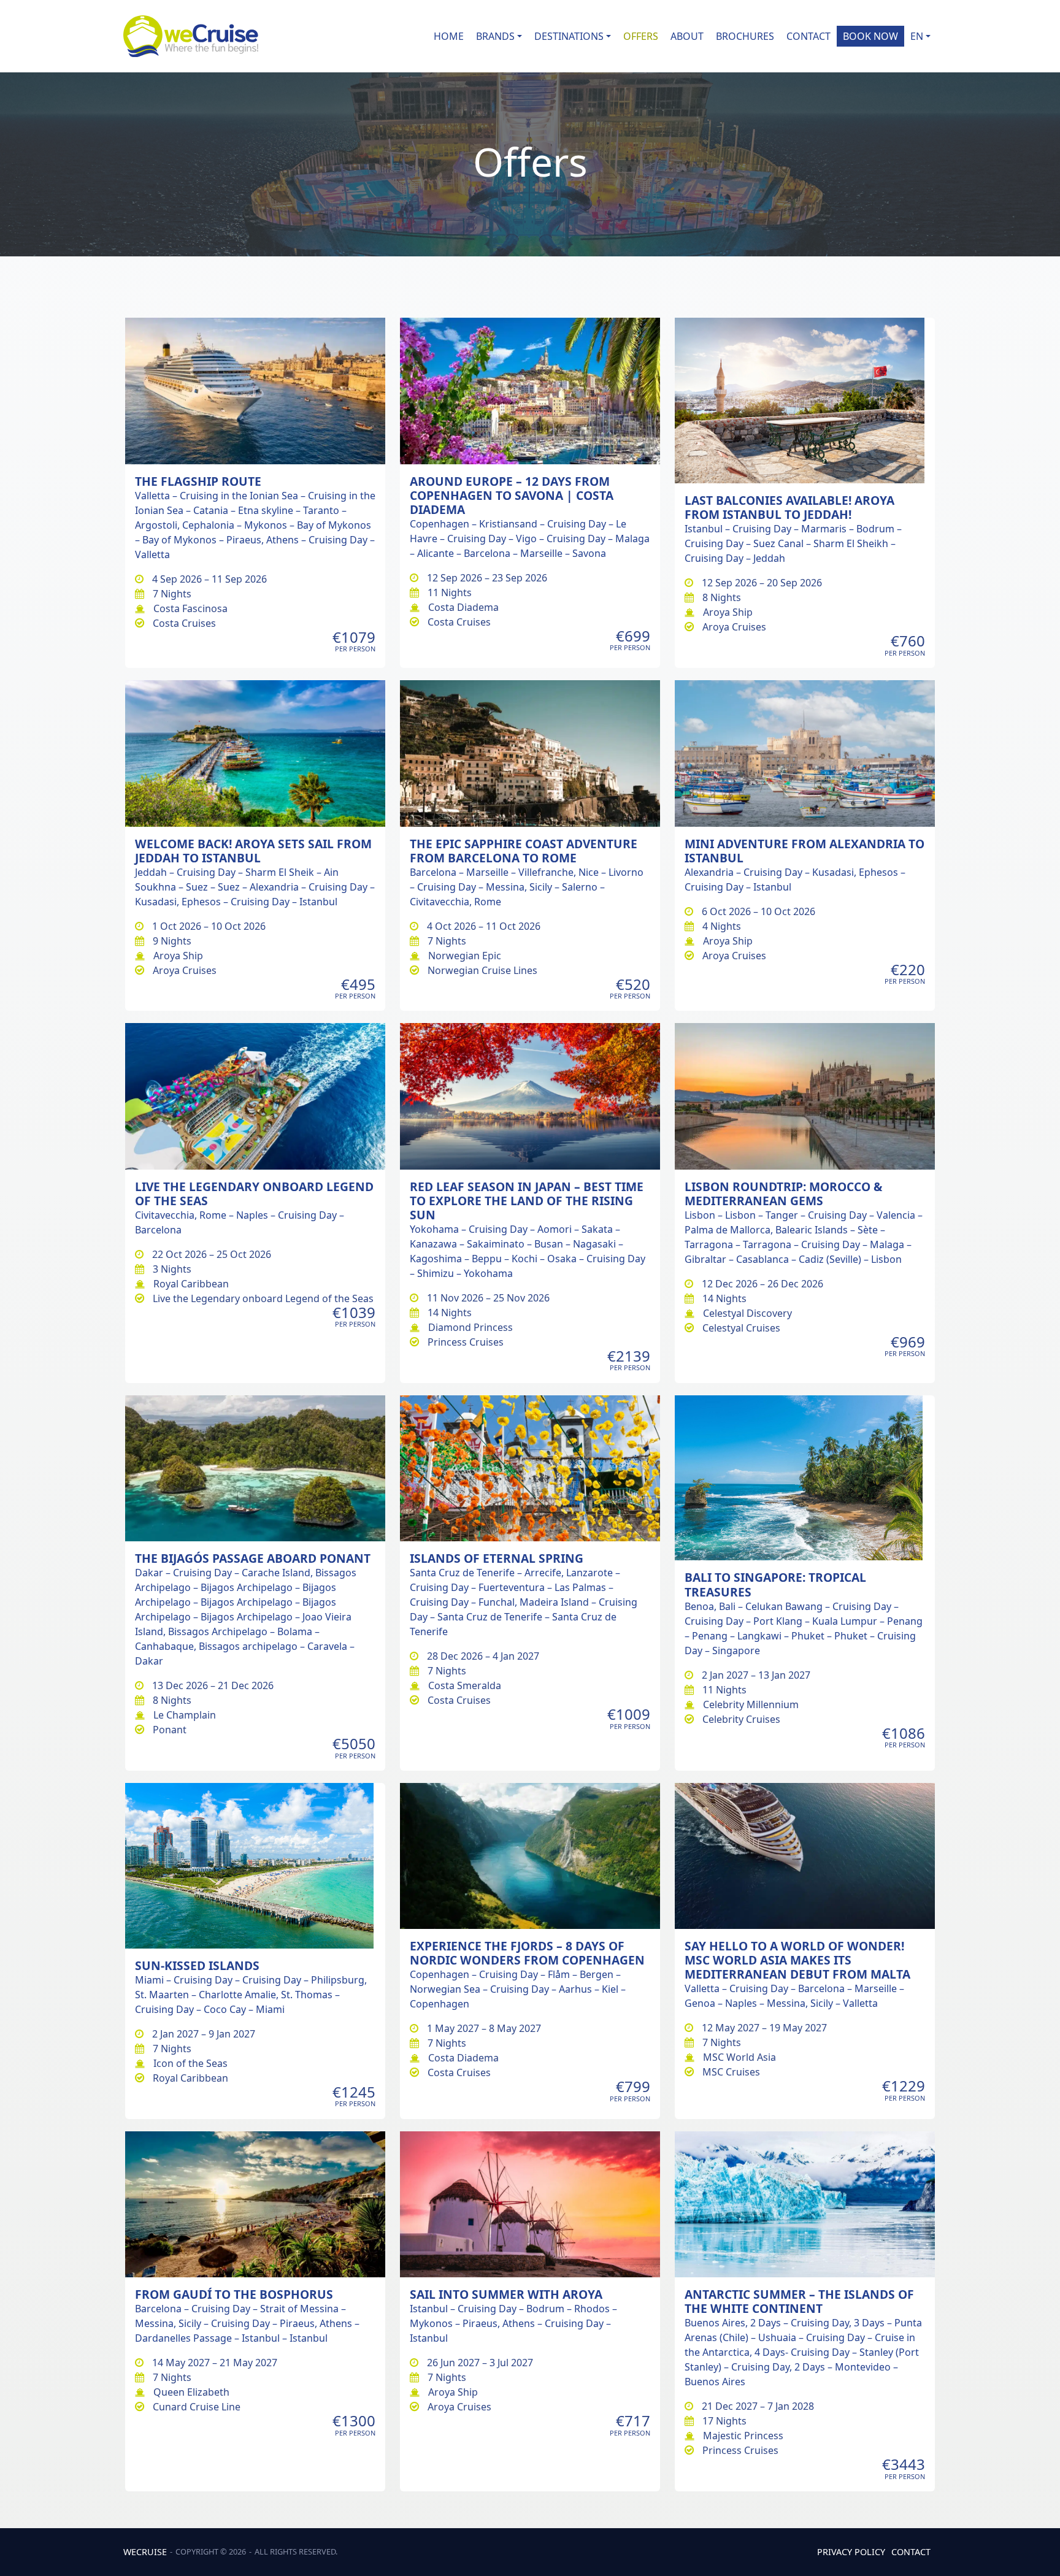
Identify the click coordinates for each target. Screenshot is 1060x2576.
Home (449, 36)
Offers (641, 36)
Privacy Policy (851, 2552)
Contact (808, 36)
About (687, 36)
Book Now (870, 36)
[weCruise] (191, 36)
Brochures (745, 36)
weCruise (145, 2552)
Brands (495, 36)
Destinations (569, 36)
